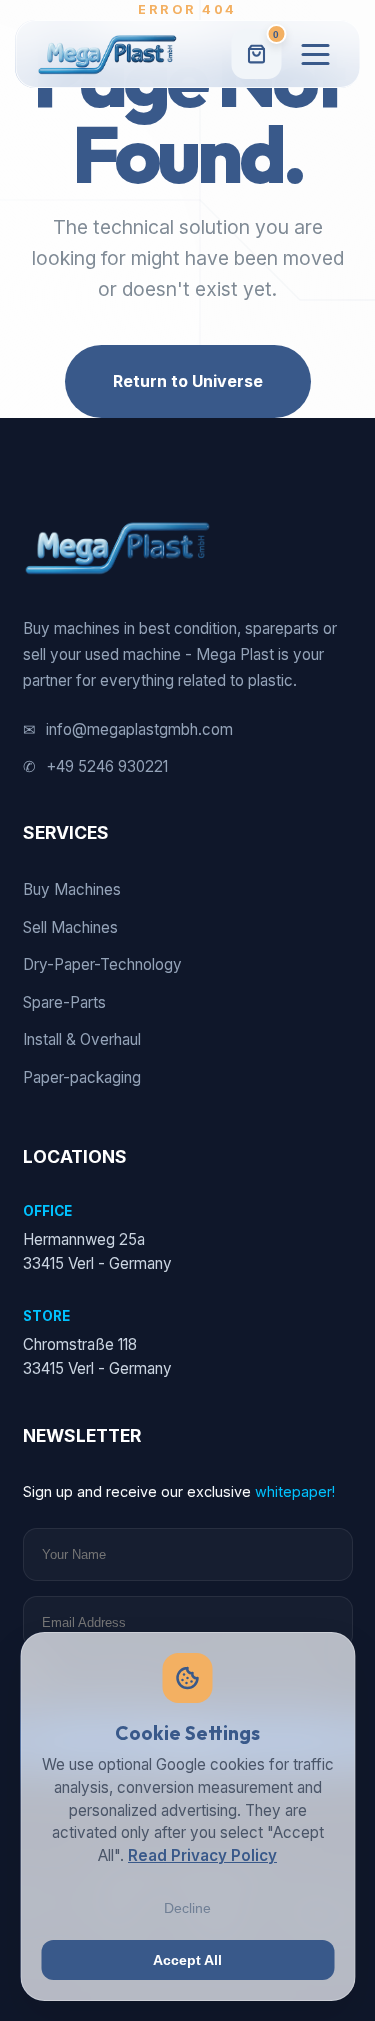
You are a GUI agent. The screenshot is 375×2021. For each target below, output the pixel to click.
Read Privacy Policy (202, 1855)
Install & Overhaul (82, 1039)
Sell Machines (70, 927)
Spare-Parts (64, 1002)
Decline (187, 1908)
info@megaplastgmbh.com (128, 729)
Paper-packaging (82, 1077)
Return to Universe (188, 381)
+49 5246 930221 (95, 766)
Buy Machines (72, 889)
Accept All (187, 1960)
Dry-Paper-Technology (102, 964)
